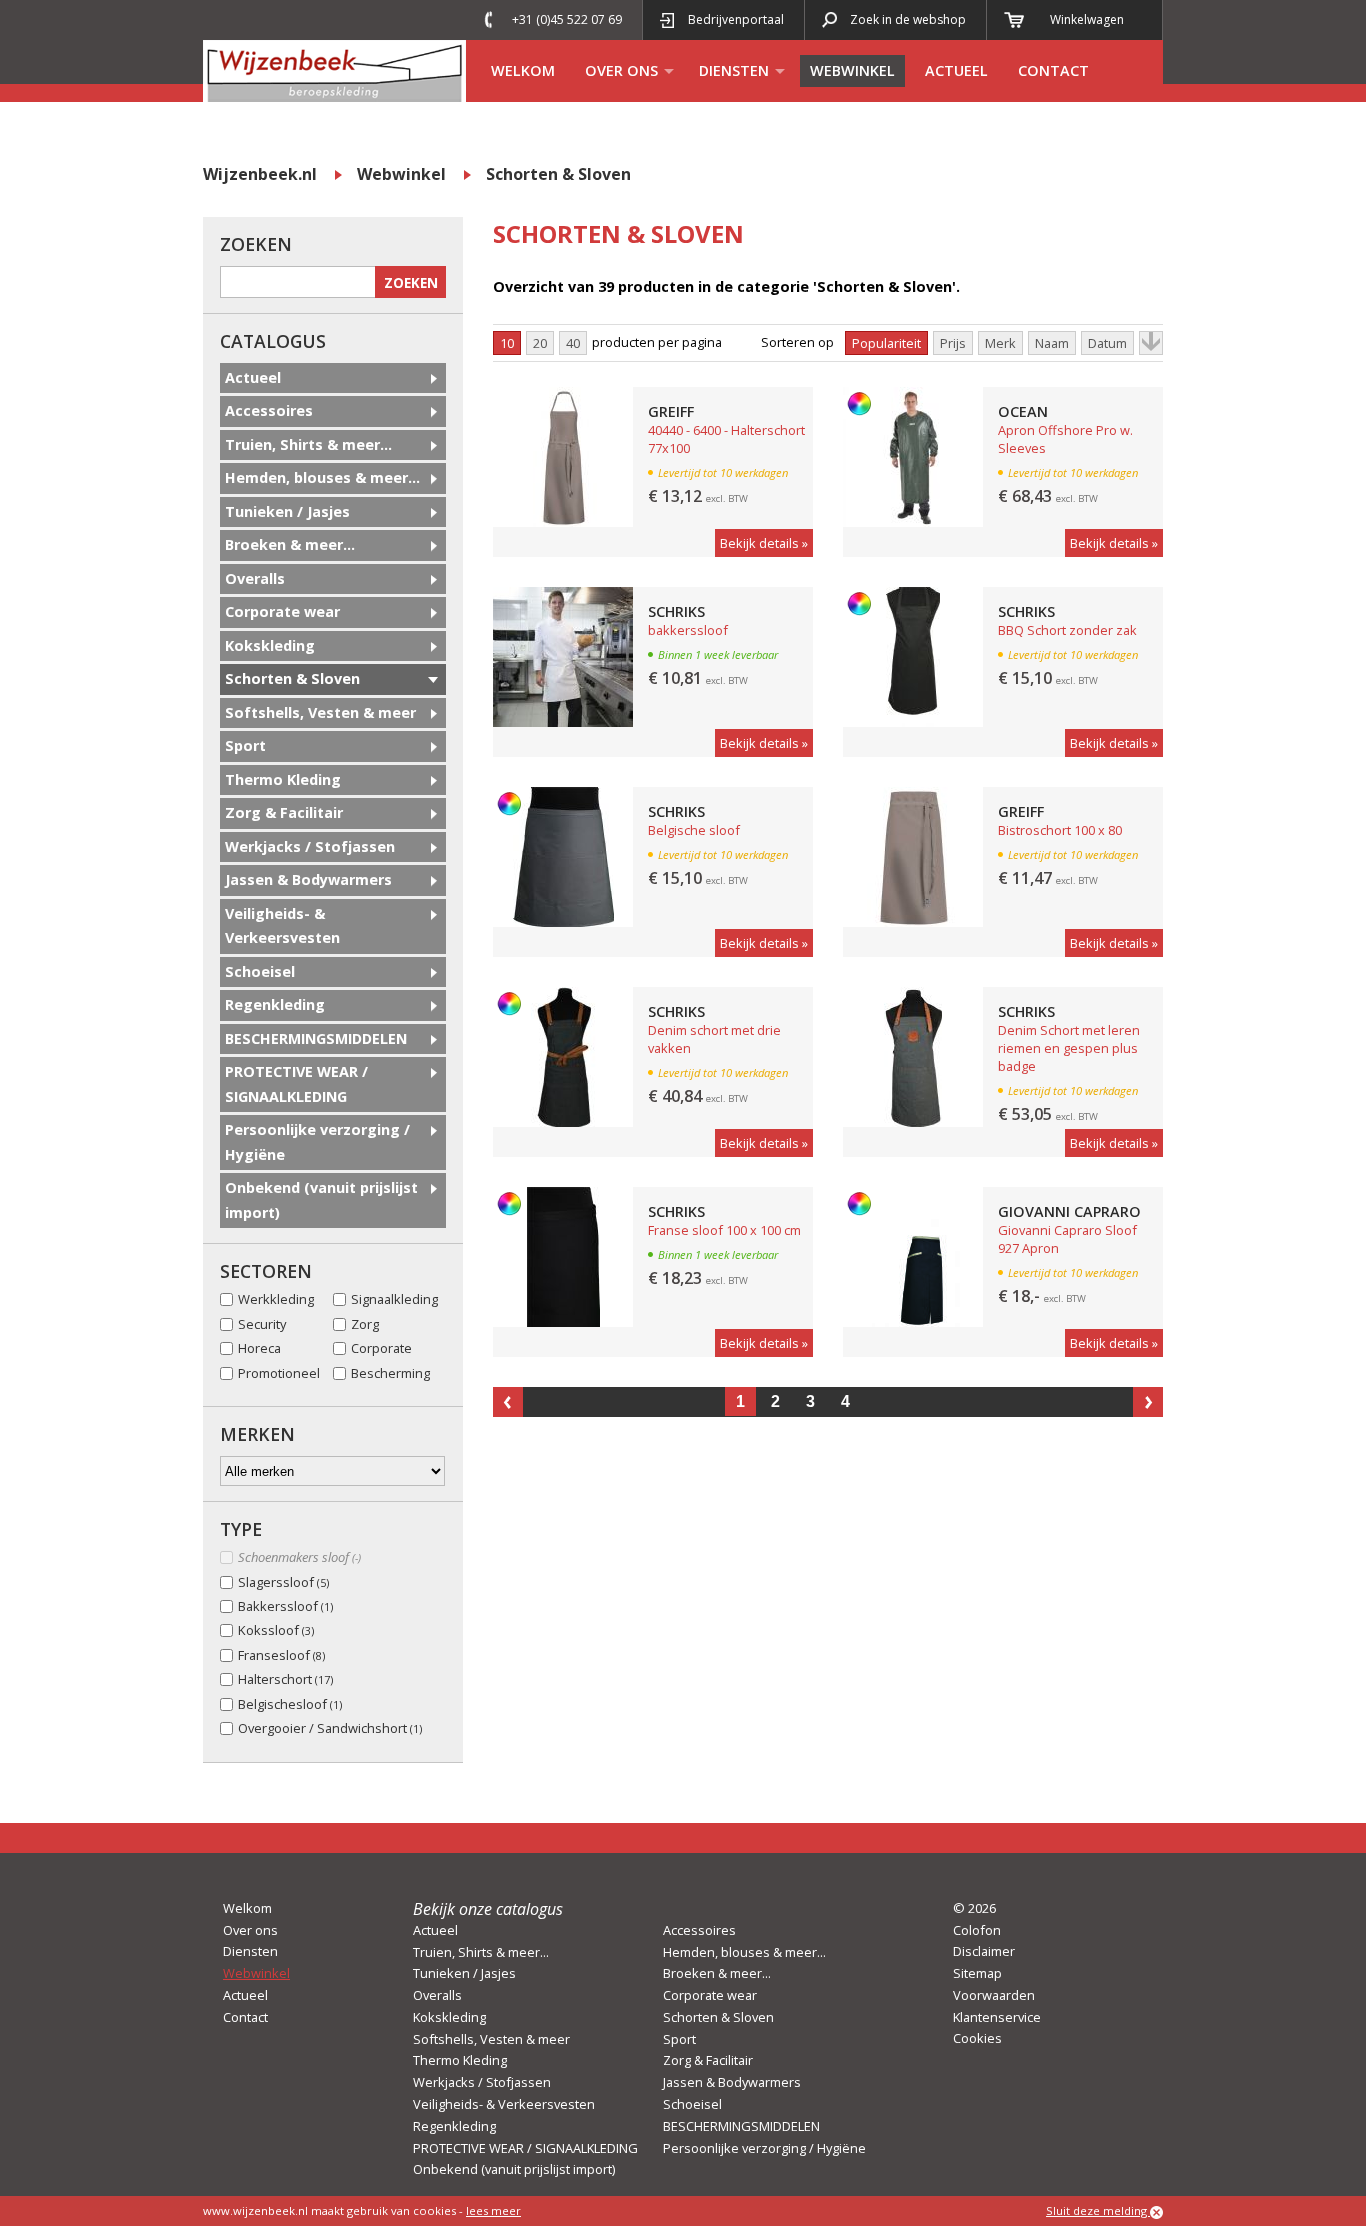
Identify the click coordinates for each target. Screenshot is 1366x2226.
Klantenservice (997, 2017)
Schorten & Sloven (558, 174)
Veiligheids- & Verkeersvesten (282, 925)
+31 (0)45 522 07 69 (567, 19)
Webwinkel (852, 70)
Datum (1107, 343)
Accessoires (269, 410)
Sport (245, 745)
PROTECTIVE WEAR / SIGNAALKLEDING (296, 1083)
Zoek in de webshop (908, 19)
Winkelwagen (1087, 19)
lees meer (493, 2210)
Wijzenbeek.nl (260, 174)
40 (573, 343)
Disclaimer (984, 1951)
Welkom (523, 70)
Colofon (977, 1930)
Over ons (621, 70)
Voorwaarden (994, 1995)
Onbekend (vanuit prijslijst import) (321, 1199)
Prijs (953, 343)
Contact (1053, 70)
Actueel (956, 70)
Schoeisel (260, 971)
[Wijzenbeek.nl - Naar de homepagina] (334, 71)
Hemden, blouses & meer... (322, 477)
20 (540, 343)
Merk (1000, 343)
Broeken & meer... (290, 544)
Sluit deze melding (1098, 2210)
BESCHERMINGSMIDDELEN (316, 1038)
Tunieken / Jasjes (287, 511)
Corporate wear (282, 611)
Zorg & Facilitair (284, 812)
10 (507, 343)
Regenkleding (275, 1004)
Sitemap (977, 1973)
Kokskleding (270, 645)
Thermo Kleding (283, 779)
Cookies (977, 2038)
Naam (1052, 343)
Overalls (255, 578)
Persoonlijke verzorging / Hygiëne (317, 1141)
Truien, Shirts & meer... (308, 444)
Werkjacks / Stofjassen (310, 846)
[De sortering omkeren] (1151, 343)
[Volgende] (1148, 1402)
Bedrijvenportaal (736, 19)
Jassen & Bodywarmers (308, 879)
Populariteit (886, 343)
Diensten (734, 70)
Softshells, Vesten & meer (320, 712)
